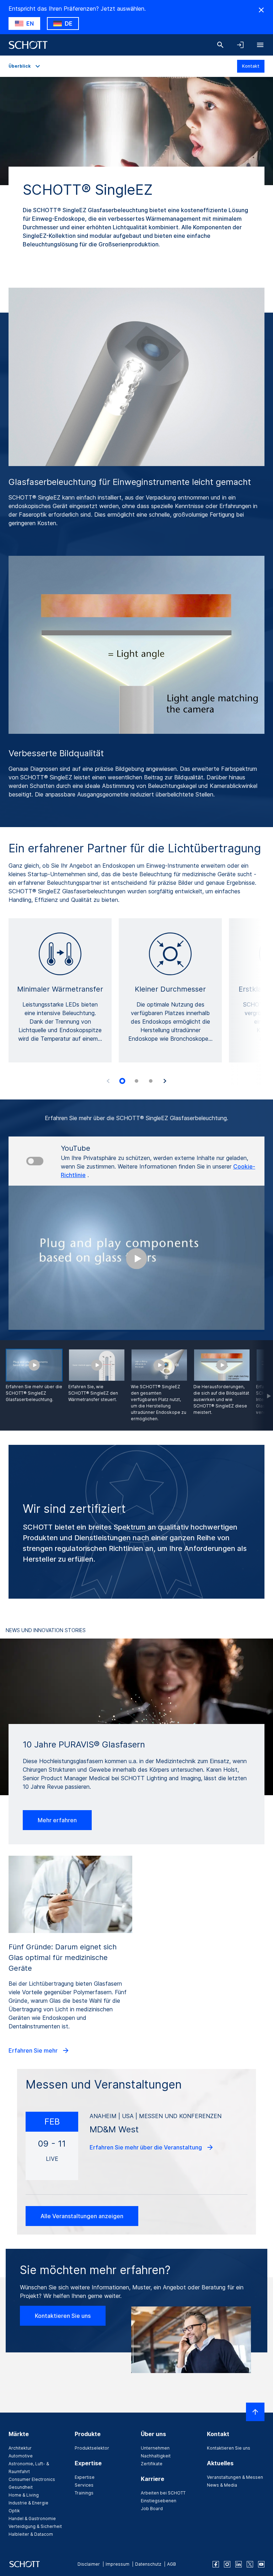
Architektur (20, 2448)
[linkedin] (239, 2564)
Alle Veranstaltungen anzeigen (82, 2216)
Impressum (117, 2564)
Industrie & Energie (28, 2503)
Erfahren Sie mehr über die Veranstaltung (146, 2147)
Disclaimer (89, 2564)
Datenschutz (148, 2564)
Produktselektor (92, 2448)
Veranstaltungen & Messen (235, 2477)
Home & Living (24, 2495)
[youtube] (261, 2564)
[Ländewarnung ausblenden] (261, 10)
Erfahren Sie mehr (34, 2050)
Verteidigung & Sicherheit (35, 2526)
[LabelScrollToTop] (255, 2412)
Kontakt (251, 66)
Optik (14, 2511)
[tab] (122, 1081)
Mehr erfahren (57, 1820)
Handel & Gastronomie (32, 2518)
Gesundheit (21, 2487)
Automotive (21, 2456)
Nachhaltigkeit (156, 2456)
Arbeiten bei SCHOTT (163, 2493)
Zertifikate (152, 2464)
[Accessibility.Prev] (108, 1081)
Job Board (152, 2509)
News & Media (222, 2485)
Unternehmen (155, 2448)
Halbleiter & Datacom (31, 2534)
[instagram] (227, 2564)
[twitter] (250, 2564)
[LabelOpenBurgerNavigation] (260, 45)
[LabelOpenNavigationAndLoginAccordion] (240, 45)
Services (84, 2485)
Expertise (85, 2477)
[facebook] (216, 2564)
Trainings (84, 2493)
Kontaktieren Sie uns (63, 2316)
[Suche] (220, 45)
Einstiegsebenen (159, 2501)
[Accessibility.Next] (165, 1081)
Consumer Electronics (32, 2479)
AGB (172, 2564)
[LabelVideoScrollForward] (263, 1385)
